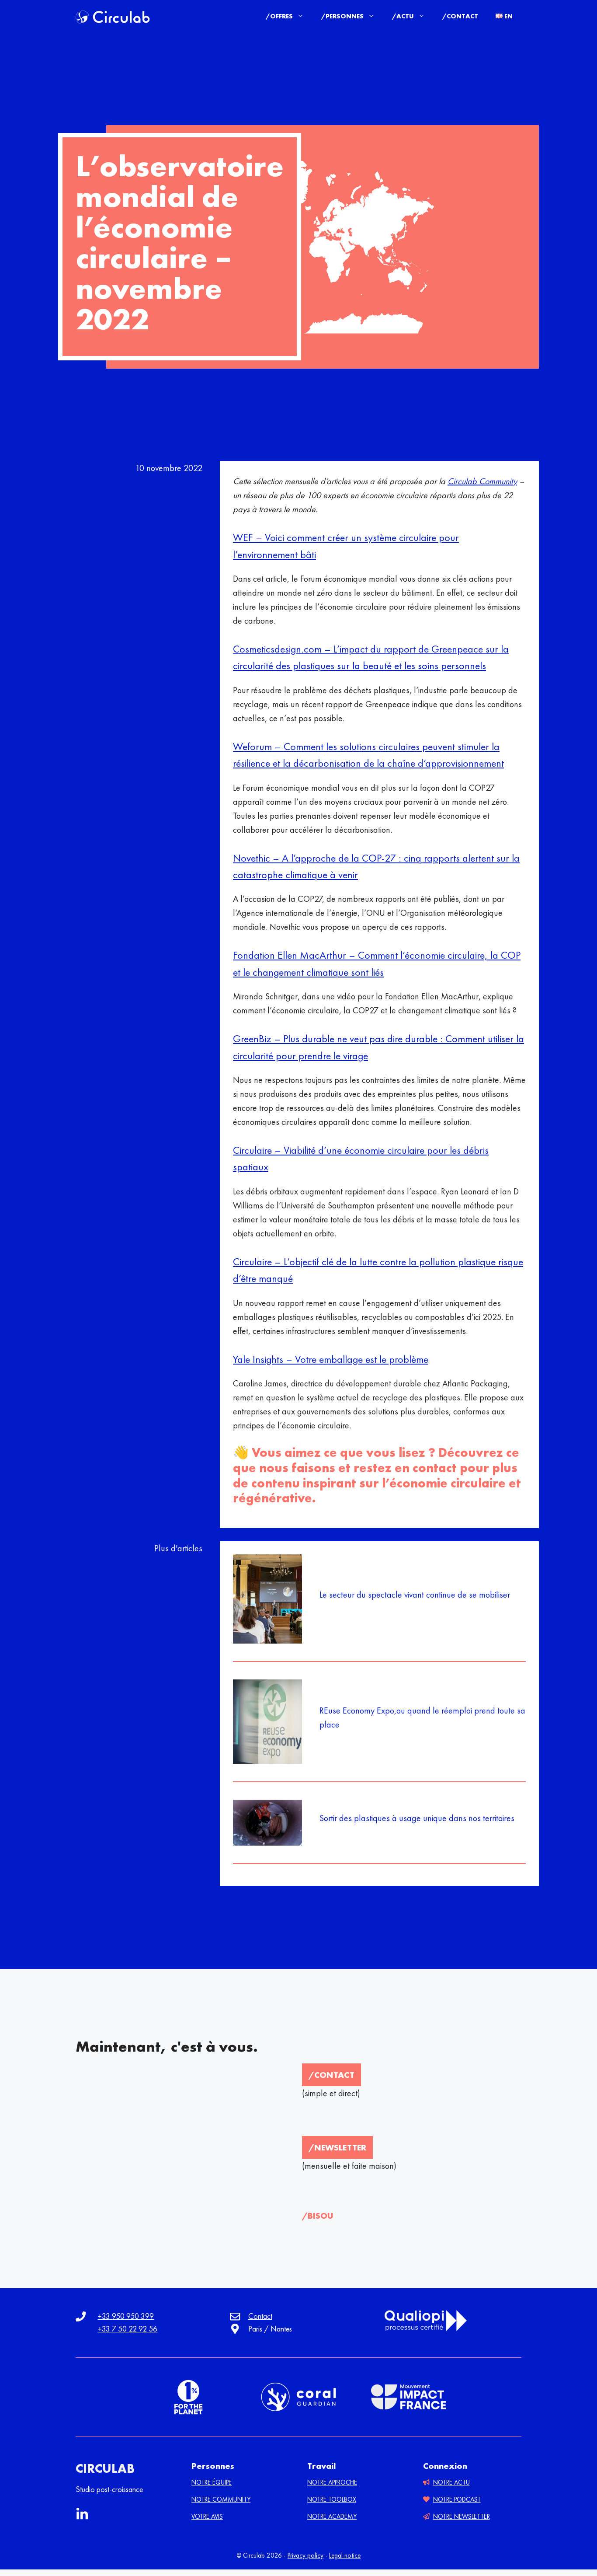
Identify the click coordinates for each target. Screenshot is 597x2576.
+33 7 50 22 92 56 (127, 2329)
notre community (221, 2499)
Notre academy (332, 2517)
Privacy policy (305, 2555)
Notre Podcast (457, 2499)
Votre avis (207, 2517)
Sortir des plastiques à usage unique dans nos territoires (417, 1818)
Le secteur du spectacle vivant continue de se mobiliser (415, 1595)
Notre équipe (212, 2482)
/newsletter (337, 2147)
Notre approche (332, 2482)
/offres (279, 16)
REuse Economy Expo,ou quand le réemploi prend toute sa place (422, 1717)
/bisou (318, 2216)
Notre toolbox (332, 2499)
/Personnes (342, 16)
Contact (260, 2316)
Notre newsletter (462, 2517)
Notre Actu (451, 2482)
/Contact (460, 16)
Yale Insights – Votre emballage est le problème (331, 1359)
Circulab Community (482, 481)
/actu (403, 16)
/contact (331, 2075)
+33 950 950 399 (126, 2316)
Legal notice (345, 2555)
